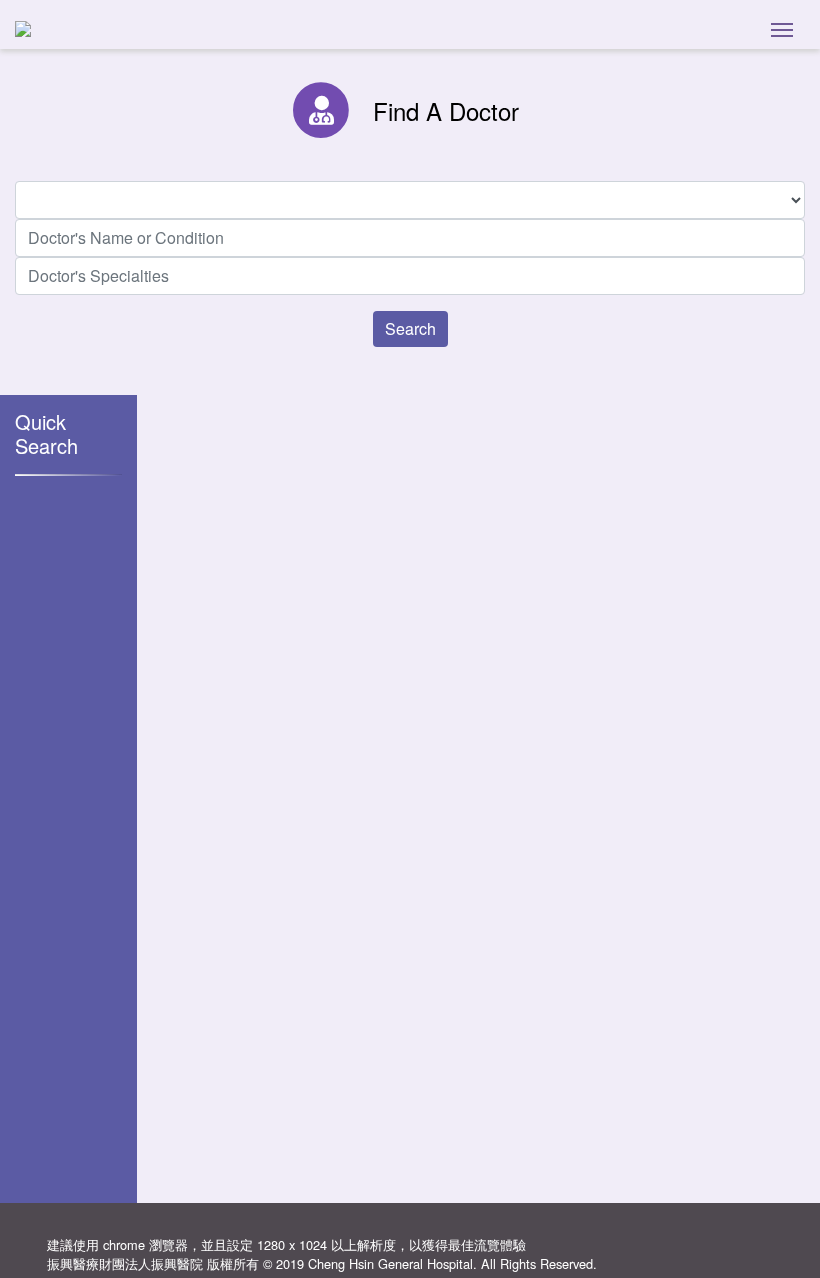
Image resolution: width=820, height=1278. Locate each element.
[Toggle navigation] (782, 28)
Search (410, 328)
